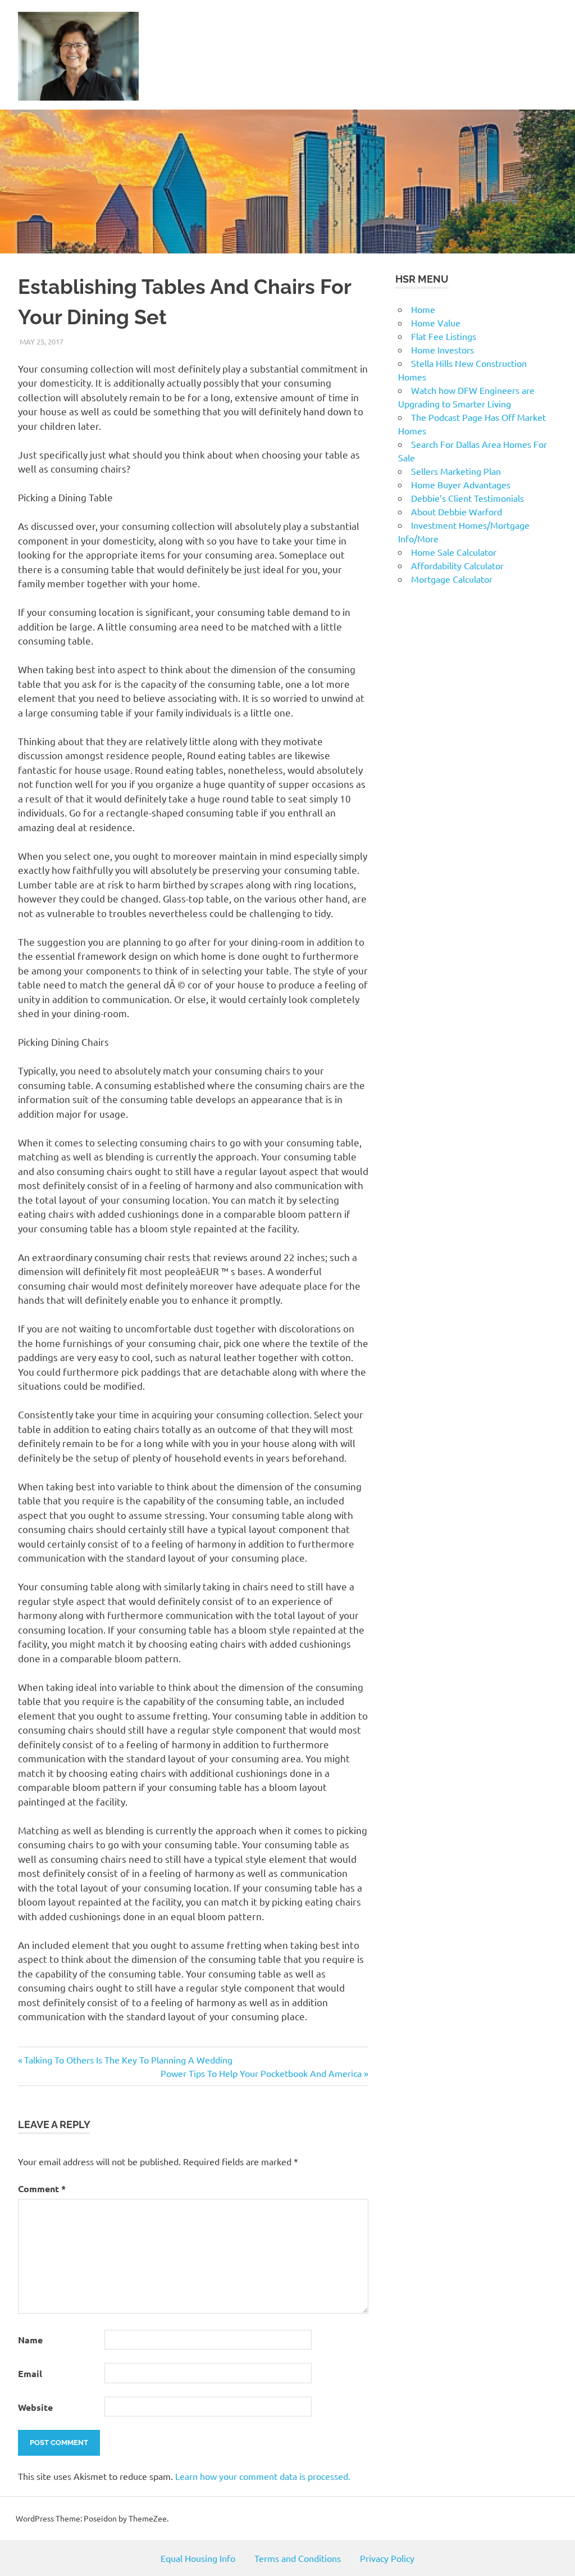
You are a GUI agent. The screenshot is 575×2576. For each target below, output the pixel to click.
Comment (42, 2189)
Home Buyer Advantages (461, 484)
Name (30, 2340)
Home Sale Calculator (454, 552)
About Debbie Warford (457, 511)
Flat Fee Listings (444, 336)
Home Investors (442, 350)
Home (423, 309)
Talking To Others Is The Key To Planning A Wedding (128, 2060)
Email (30, 2373)
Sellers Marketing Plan (456, 471)
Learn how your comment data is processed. (263, 2476)
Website (35, 2407)
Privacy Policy (387, 2558)
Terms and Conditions (298, 2558)
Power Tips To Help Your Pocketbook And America (261, 2073)
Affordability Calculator (457, 565)
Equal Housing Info (198, 2558)
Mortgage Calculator (452, 579)
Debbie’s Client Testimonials (467, 498)
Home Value (436, 323)
